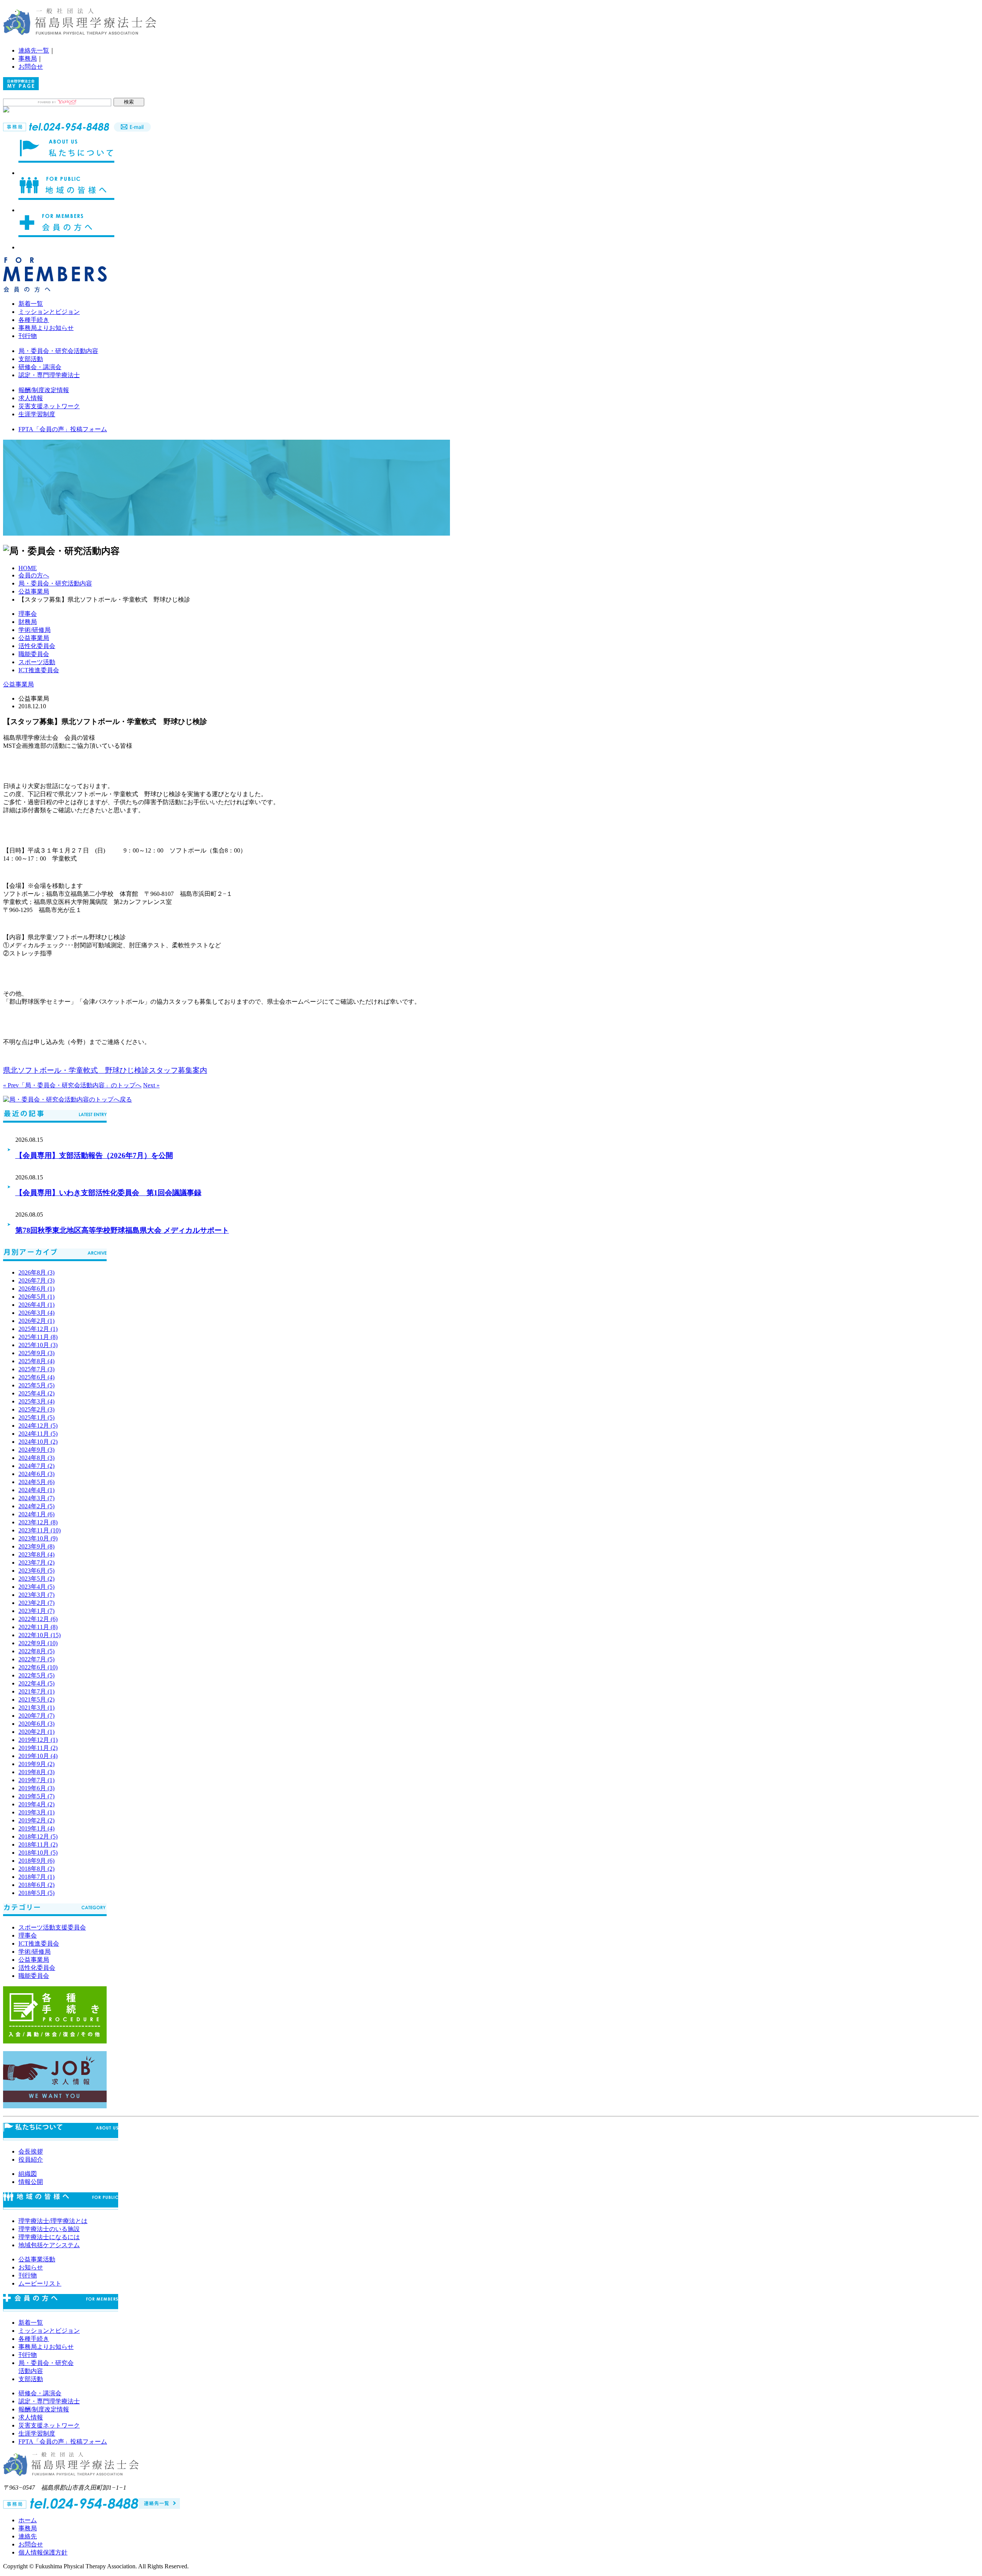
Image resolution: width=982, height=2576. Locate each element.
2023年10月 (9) (38, 1538)
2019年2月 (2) (36, 1820)
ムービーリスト (40, 2283)
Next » (151, 1085)
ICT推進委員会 (39, 670)
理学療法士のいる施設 (49, 2229)
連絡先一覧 (34, 50)
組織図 (28, 2174)
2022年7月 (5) (36, 1659)
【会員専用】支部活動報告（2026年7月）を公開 (94, 1155)
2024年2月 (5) (36, 1506)
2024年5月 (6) (36, 1482)
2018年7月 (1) (36, 1877)
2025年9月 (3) (36, 1353)
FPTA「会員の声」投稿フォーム (63, 429)
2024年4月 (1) (36, 1490)
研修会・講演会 (40, 367)
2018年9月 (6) (36, 1861)
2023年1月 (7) (36, 1611)
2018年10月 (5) (38, 1853)
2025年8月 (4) (36, 1361)
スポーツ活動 (37, 662)
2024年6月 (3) (36, 1474)
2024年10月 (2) (38, 1442)
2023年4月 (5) (36, 1587)
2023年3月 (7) (36, 1595)
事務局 (28, 59)
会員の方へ (34, 575)
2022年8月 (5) (36, 1651)
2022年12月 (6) (38, 1619)
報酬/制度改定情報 (44, 390)
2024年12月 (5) (38, 1426)
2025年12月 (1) (38, 1329)
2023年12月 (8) (38, 1522)
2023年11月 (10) (40, 1530)
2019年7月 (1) (36, 1780)
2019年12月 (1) (38, 1740)
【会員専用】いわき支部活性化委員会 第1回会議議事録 (108, 1193)
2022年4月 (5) (36, 1683)
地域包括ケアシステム (49, 2245)
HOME (28, 568)
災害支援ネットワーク (49, 406)
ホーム (28, 2520)
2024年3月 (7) (36, 1498)
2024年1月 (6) (36, 1514)
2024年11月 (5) (38, 1434)
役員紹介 (31, 2160)
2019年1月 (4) (36, 1828)
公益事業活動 (37, 2259)
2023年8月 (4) (36, 1554)
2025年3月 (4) (36, 1401)
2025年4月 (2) (36, 1393)
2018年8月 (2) (36, 1869)
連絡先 (28, 2536)
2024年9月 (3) (36, 1450)
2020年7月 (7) (36, 1716)
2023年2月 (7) (36, 1603)
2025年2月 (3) (36, 1409)
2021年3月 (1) (36, 1708)
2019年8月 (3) (36, 1772)
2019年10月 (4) (38, 1756)
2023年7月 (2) (36, 1563)
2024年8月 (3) (36, 1458)
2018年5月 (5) (36, 1893)
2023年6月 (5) (36, 1571)
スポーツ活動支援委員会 (52, 1927)
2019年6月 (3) (36, 1788)
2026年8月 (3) (36, 1272)
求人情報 (31, 398)
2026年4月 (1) (36, 1305)
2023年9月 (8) (36, 1546)
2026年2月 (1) (36, 1321)
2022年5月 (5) (36, 1675)
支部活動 (31, 359)
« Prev (11, 1085)
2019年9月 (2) (36, 1764)
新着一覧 (31, 304)
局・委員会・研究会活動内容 (58, 351)
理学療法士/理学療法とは (53, 2221)
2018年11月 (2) (38, 1845)
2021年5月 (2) (36, 1699)
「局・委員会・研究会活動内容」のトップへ (80, 1085)
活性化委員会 (37, 646)
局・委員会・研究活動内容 (55, 583)
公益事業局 (34, 591)
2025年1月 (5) (36, 1417)
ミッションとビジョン (49, 312)
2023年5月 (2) (36, 1579)
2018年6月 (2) (36, 1885)
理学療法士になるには (49, 2237)
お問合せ (31, 67)
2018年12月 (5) (38, 1836)
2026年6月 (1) (36, 1289)
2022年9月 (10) (38, 1643)
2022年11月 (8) (38, 1627)
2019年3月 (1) (36, 1812)
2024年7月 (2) (36, 1466)
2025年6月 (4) (36, 1377)
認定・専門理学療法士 (49, 375)
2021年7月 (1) (36, 1691)
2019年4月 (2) (36, 1804)
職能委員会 (34, 654)
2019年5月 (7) (36, 1796)
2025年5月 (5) (36, 1385)
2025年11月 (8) (38, 1337)
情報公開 (31, 2182)
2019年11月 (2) (38, 1748)
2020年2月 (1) (36, 1732)
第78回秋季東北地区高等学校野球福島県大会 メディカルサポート (122, 1230)
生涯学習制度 (37, 414)
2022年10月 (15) (40, 1635)
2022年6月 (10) (38, 1667)
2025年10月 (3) (38, 1345)
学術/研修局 (35, 630)
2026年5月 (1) (36, 1297)
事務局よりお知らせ (46, 328)
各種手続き (34, 320)
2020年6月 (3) (36, 1724)
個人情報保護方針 (43, 2552)
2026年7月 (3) (36, 1281)
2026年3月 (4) (36, 1313)
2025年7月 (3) (36, 1369)
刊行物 (28, 336)
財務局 (28, 622)
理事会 (28, 614)
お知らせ (31, 2267)
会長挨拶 (31, 2151)
